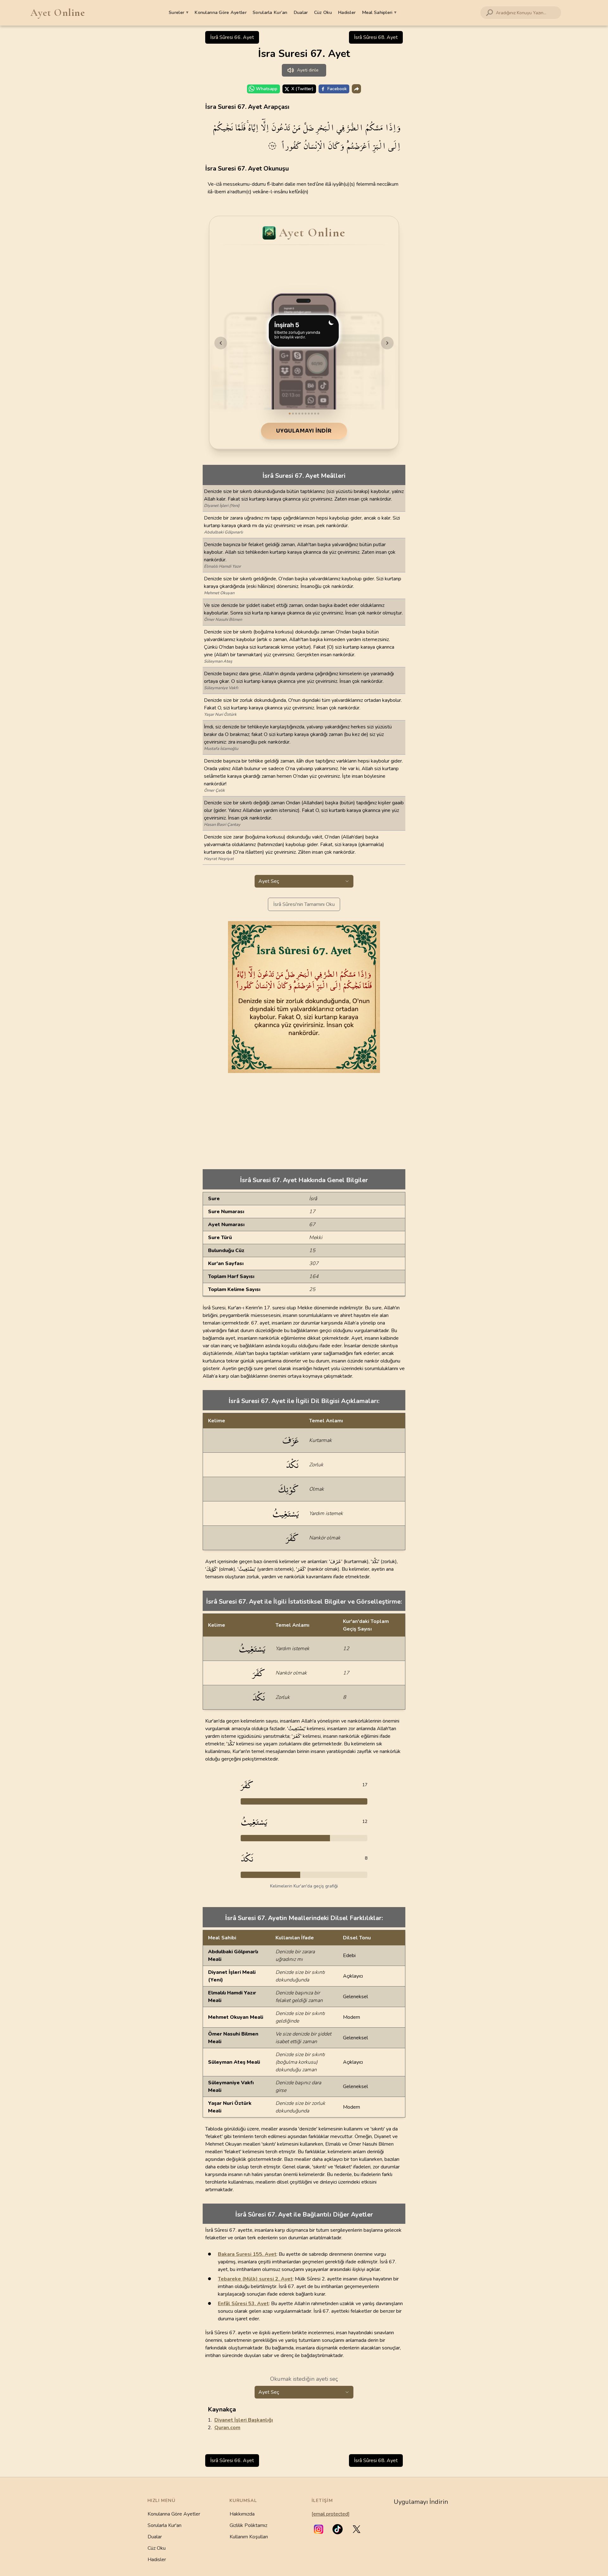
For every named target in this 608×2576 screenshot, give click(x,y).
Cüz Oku (323, 12)
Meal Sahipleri (379, 12)
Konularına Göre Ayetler (221, 12)
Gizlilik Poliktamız (248, 2525)
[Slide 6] (306, 414)
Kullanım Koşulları (249, 2537)
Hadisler (347, 12)
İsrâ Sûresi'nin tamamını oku (304, 904)
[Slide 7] (309, 414)
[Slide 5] (302, 414)
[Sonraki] (387, 343)
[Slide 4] (299, 414)
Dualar (301, 12)
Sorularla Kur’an (270, 12)
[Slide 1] (290, 414)
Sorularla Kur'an (165, 2525)
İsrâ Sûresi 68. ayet (376, 37)
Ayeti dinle (308, 70)
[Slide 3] (296, 414)
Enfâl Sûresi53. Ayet (243, 2304)
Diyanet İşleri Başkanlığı (244, 2420)
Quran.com (227, 2428)
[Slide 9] (315, 414)
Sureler (179, 12)
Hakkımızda (242, 2514)
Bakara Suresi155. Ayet (247, 2254)
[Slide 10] (318, 414)
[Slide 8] (312, 414)
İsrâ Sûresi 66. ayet (232, 37)
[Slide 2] (293, 414)
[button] (319, 2529)
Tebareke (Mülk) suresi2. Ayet (255, 2279)
